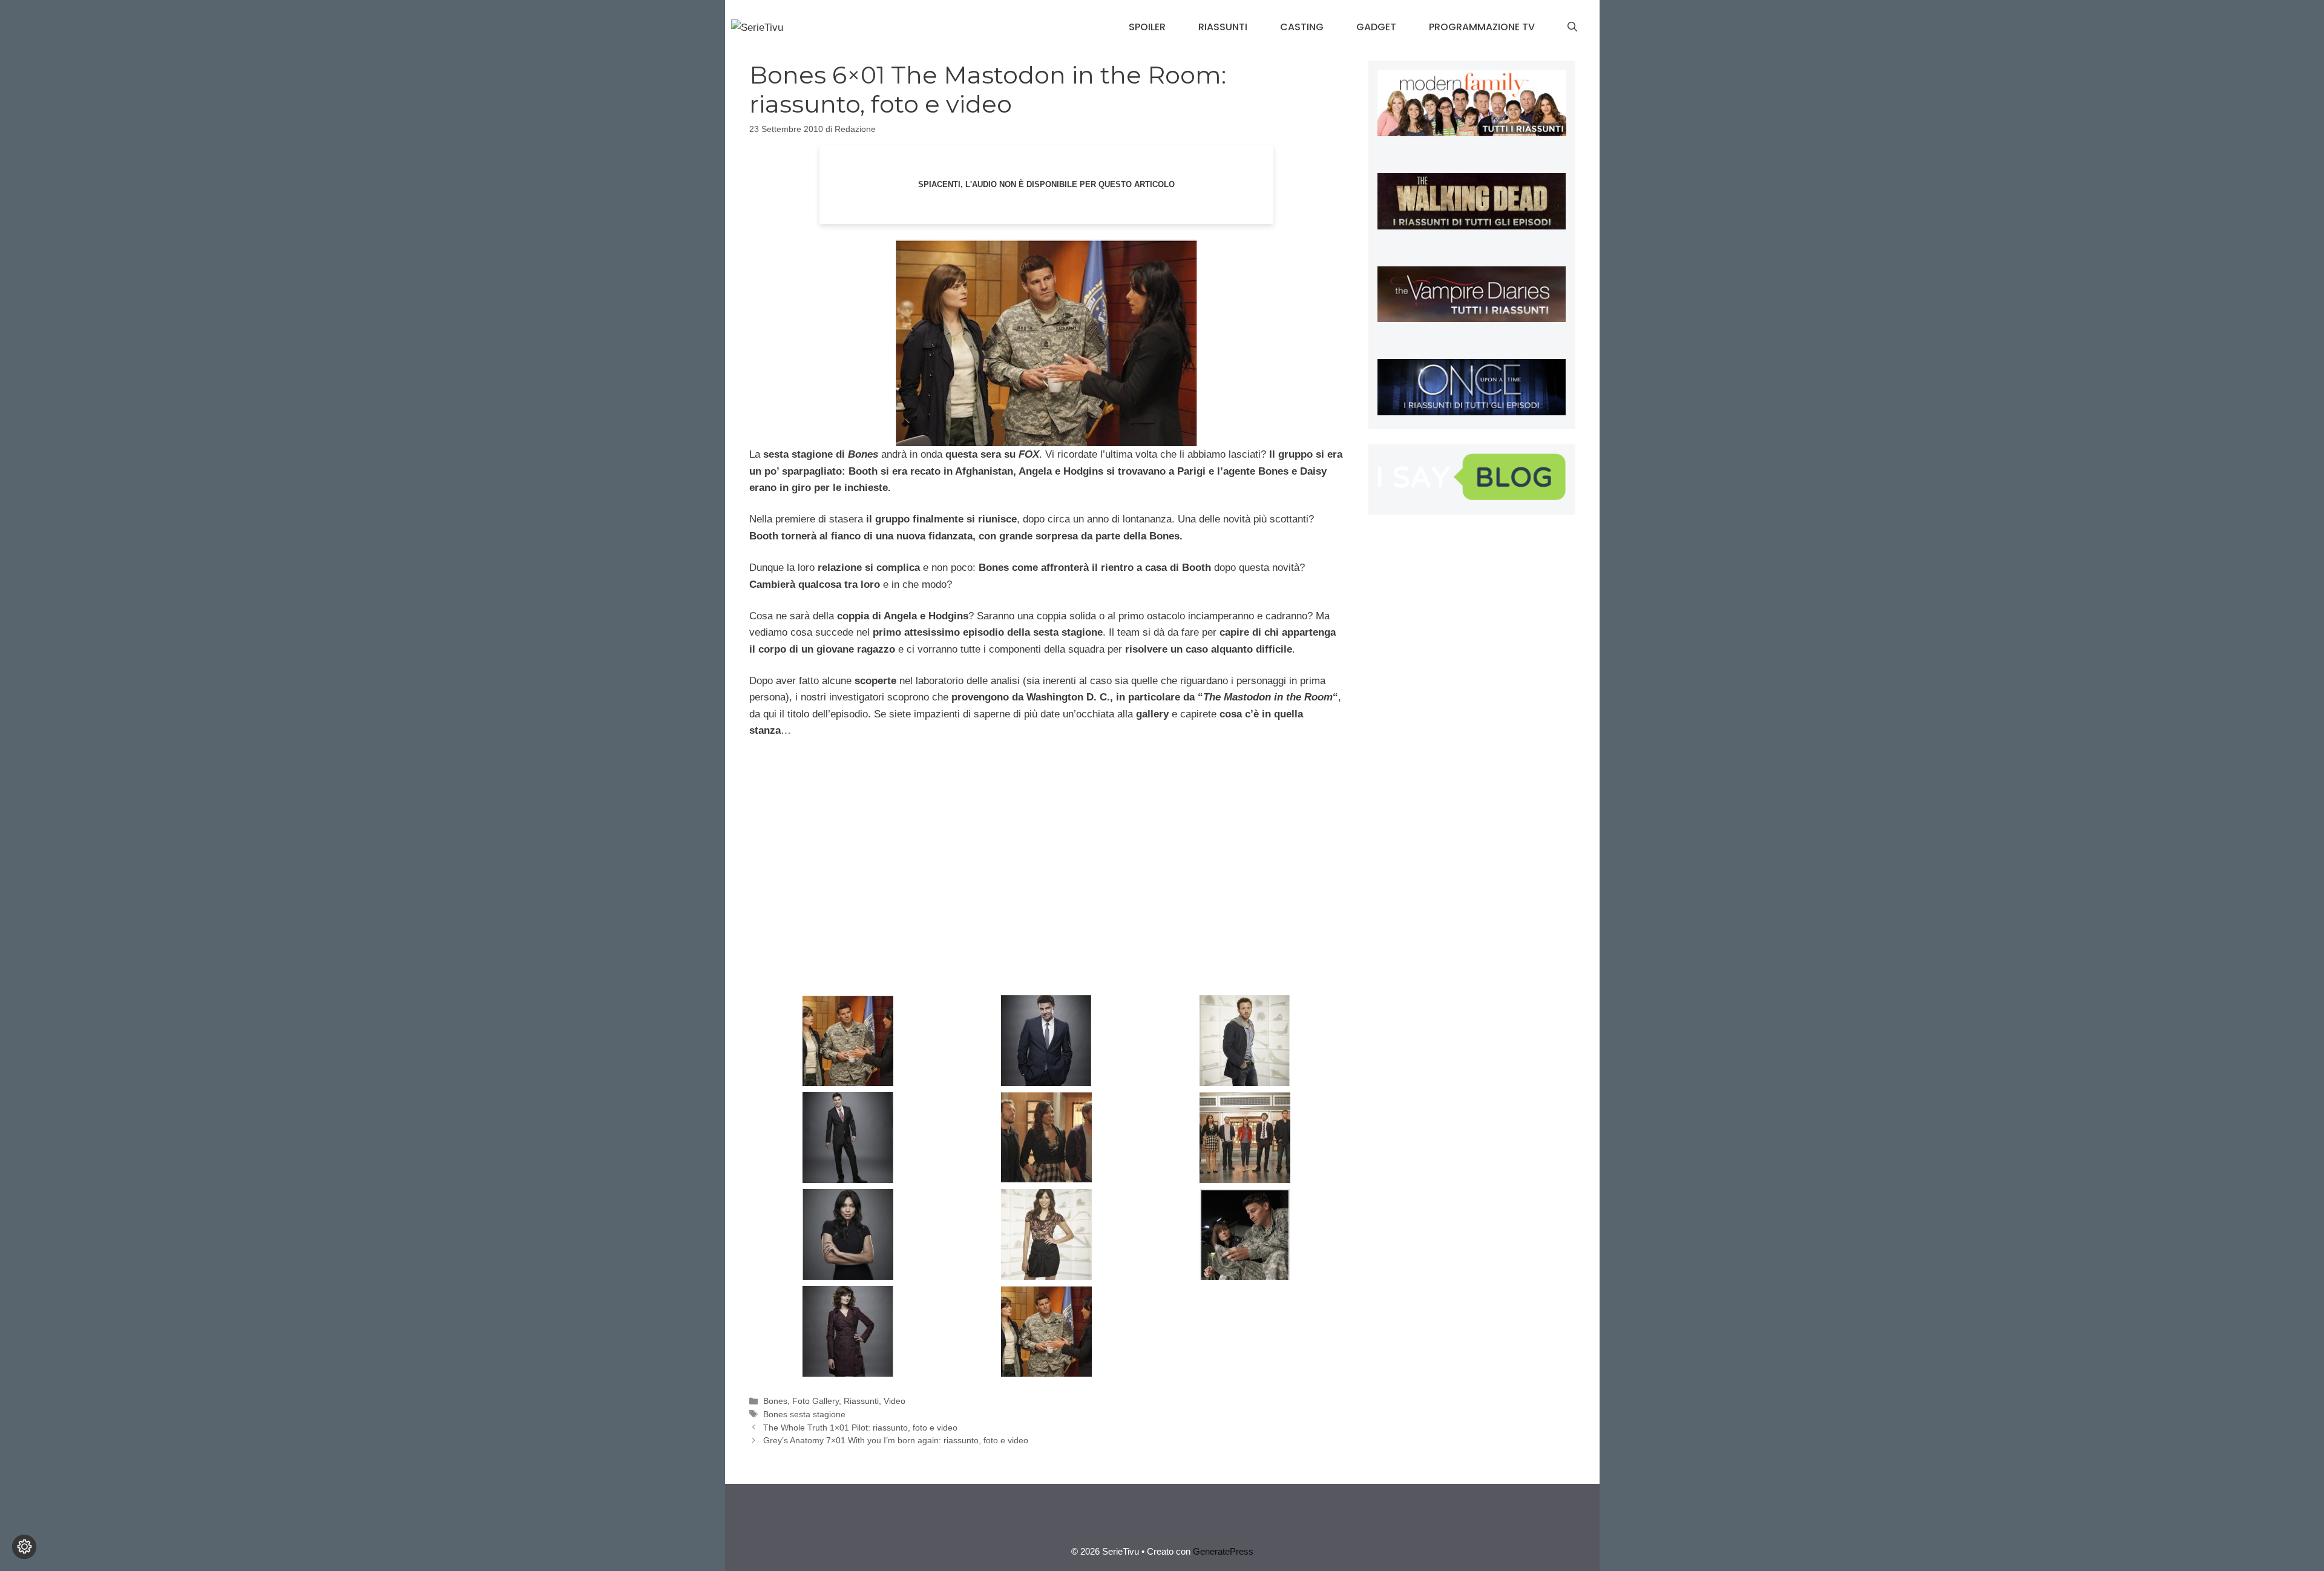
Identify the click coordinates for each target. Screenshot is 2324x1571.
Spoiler (1147, 27)
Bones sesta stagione (804, 1414)
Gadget (1376, 27)
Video (894, 1401)
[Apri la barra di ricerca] (1572, 27)
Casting (1302, 27)
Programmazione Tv (1482, 27)
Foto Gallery (816, 1401)
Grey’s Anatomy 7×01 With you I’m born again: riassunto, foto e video (896, 1440)
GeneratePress (1223, 1551)
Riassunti (1223, 27)
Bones (775, 1401)
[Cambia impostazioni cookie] (24, 1547)
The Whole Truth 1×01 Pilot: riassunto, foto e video (860, 1428)
